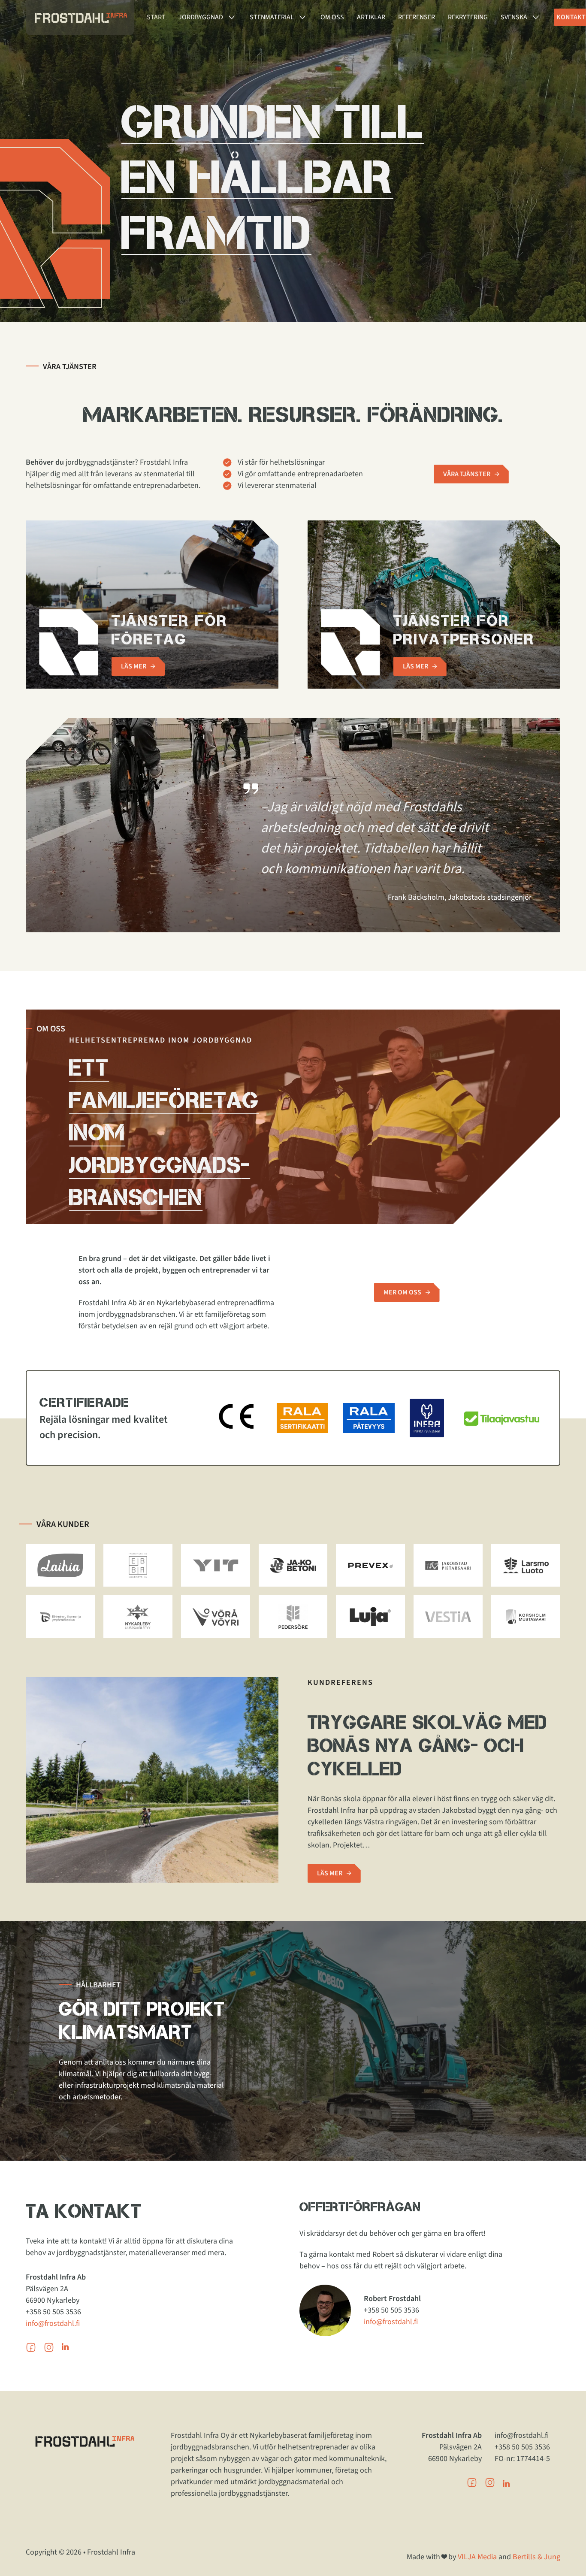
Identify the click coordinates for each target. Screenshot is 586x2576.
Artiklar (371, 17)
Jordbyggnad (201, 17)
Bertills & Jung (536, 2557)
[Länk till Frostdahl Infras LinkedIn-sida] (506, 2484)
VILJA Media (477, 2557)
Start (156, 17)
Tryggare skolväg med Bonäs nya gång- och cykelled (427, 1745)
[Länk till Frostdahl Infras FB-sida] (472, 2485)
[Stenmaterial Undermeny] (302, 17)
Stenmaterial (272, 17)
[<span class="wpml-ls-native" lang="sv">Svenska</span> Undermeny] (536, 17)
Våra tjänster (467, 474)
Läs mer (134, 666)
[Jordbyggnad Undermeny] (232, 17)
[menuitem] (514, 17)
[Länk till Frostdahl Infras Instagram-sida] (490, 2485)
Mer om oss (402, 1292)
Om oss (332, 17)
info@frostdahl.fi (53, 2324)
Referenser (417, 17)
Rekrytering (468, 17)
